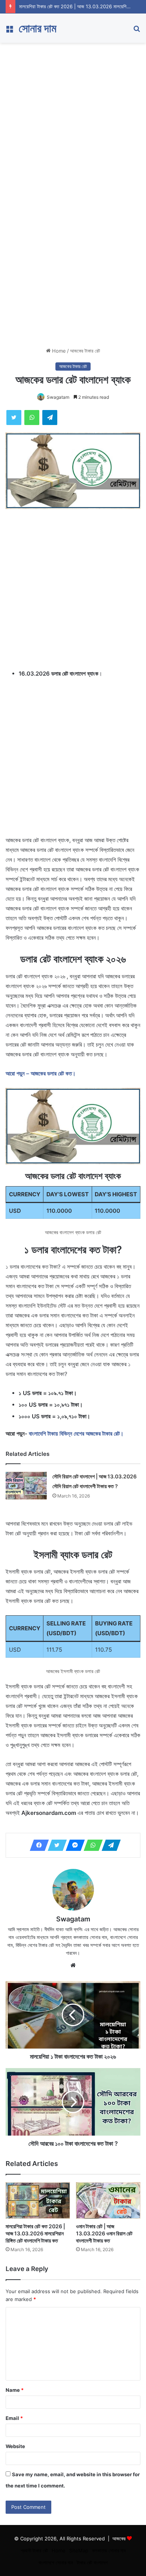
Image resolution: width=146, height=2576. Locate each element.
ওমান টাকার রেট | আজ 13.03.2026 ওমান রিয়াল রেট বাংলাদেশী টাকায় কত (104, 2233)
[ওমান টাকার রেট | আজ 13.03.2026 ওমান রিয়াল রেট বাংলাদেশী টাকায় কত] (108, 2200)
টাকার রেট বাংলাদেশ (92, 2562)
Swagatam (58, 397)
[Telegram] (109, 1845)
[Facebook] (37, 1845)
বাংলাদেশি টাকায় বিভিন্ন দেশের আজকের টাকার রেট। (76, 1434)
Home (58, 351)
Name (15, 2390)
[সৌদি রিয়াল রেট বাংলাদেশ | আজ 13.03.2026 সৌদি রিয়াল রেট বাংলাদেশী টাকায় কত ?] (26, 1486)
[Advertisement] (73, 119)
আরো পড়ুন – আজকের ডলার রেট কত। (41, 1073)
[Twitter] (55, 1845)
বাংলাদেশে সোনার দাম (56, 2562)
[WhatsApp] (91, 1845)
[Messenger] (73, 1845)
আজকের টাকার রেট (85, 351)
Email (14, 2418)
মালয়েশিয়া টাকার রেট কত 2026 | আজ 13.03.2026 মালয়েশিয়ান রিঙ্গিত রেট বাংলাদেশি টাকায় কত (35, 2233)
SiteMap (79, 2550)
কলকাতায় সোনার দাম (109, 2550)
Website (15, 2446)
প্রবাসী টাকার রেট (34, 2550)
